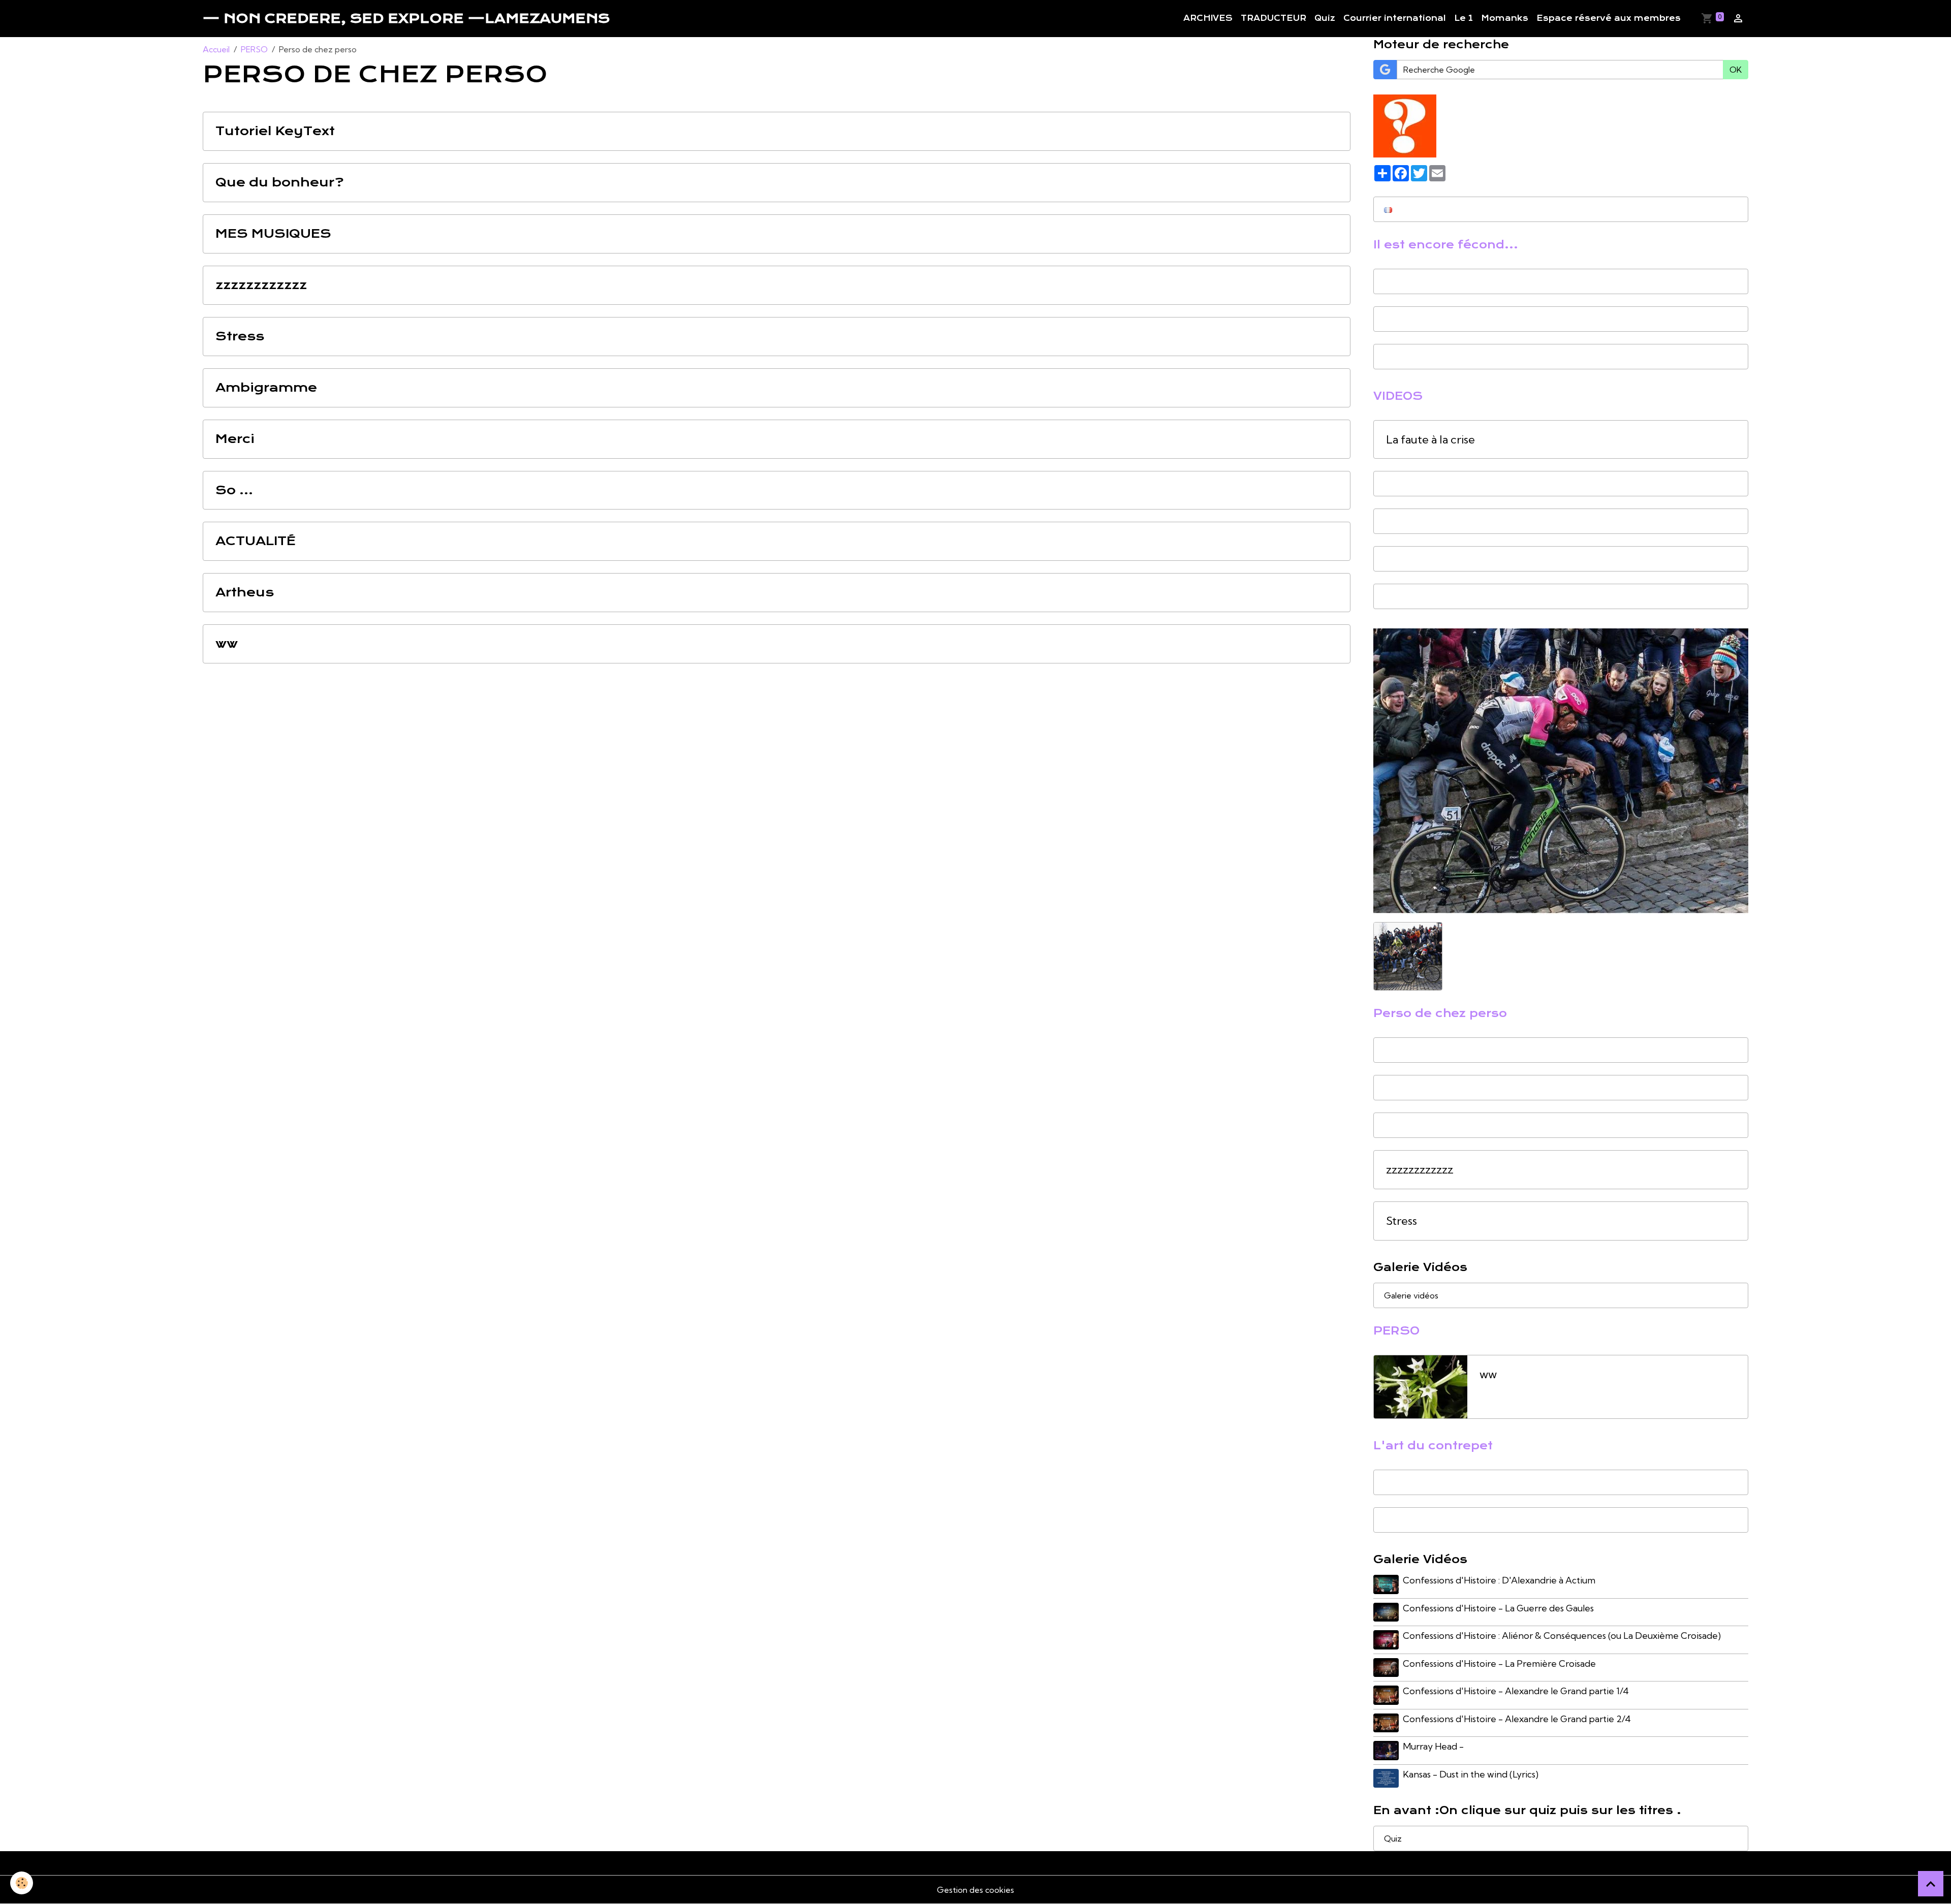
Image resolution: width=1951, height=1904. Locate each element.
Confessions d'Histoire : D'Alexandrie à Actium (1499, 1580)
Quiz (1325, 18)
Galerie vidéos (1411, 1295)
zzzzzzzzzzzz (261, 285)
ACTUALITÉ (256, 541)
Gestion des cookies (975, 1890)
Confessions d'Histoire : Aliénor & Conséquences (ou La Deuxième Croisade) (1562, 1636)
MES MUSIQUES (273, 234)
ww (227, 644)
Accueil (216, 49)
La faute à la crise (1430, 440)
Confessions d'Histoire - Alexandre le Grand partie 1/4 (1516, 1691)
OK (1736, 70)
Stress (240, 337)
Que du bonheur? (280, 183)
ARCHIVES (1208, 18)
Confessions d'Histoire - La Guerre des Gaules (1498, 1608)
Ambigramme (266, 388)
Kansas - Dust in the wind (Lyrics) (1471, 1774)
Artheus (245, 593)
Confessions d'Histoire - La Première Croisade (1499, 1663)
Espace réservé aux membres (1609, 18)
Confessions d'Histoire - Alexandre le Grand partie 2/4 (1517, 1719)
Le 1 (1464, 18)
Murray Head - (1433, 1746)
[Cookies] (22, 1883)
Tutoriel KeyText (275, 131)
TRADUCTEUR (1273, 18)
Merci (235, 439)
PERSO (254, 49)
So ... (234, 490)
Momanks (1505, 18)
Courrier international (1395, 18)
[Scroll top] (1931, 1884)
